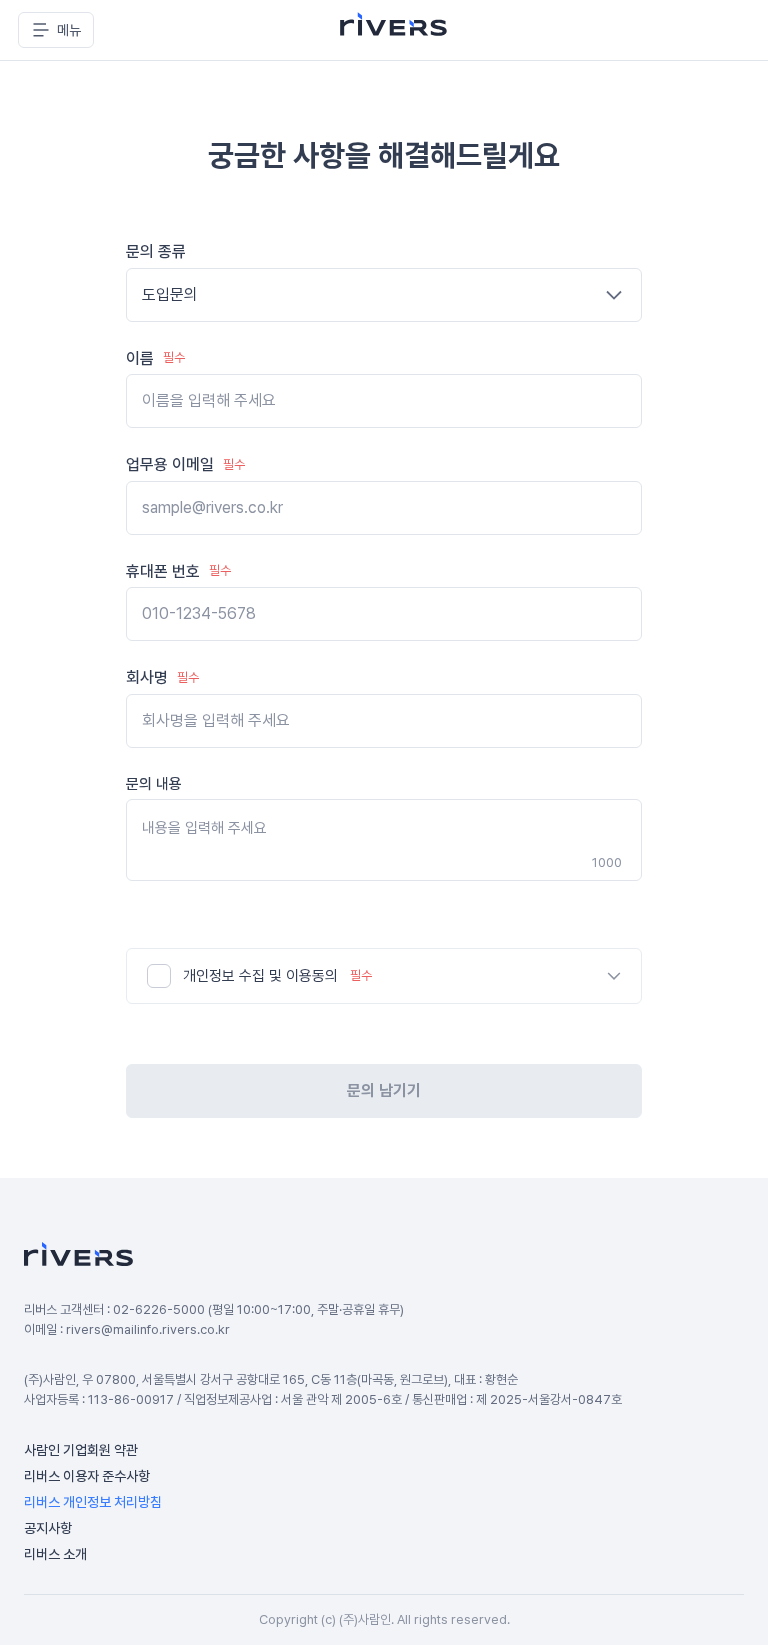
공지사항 (48, 1528)
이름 (155, 358)
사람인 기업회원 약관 (81, 1450)
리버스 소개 (55, 1554)
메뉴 (69, 30)
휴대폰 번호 (178, 571)
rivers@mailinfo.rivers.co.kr (148, 1329)
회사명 (162, 677)
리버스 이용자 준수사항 (87, 1476)
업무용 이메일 (185, 464)
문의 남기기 (384, 1090)
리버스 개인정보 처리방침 (93, 1502)
